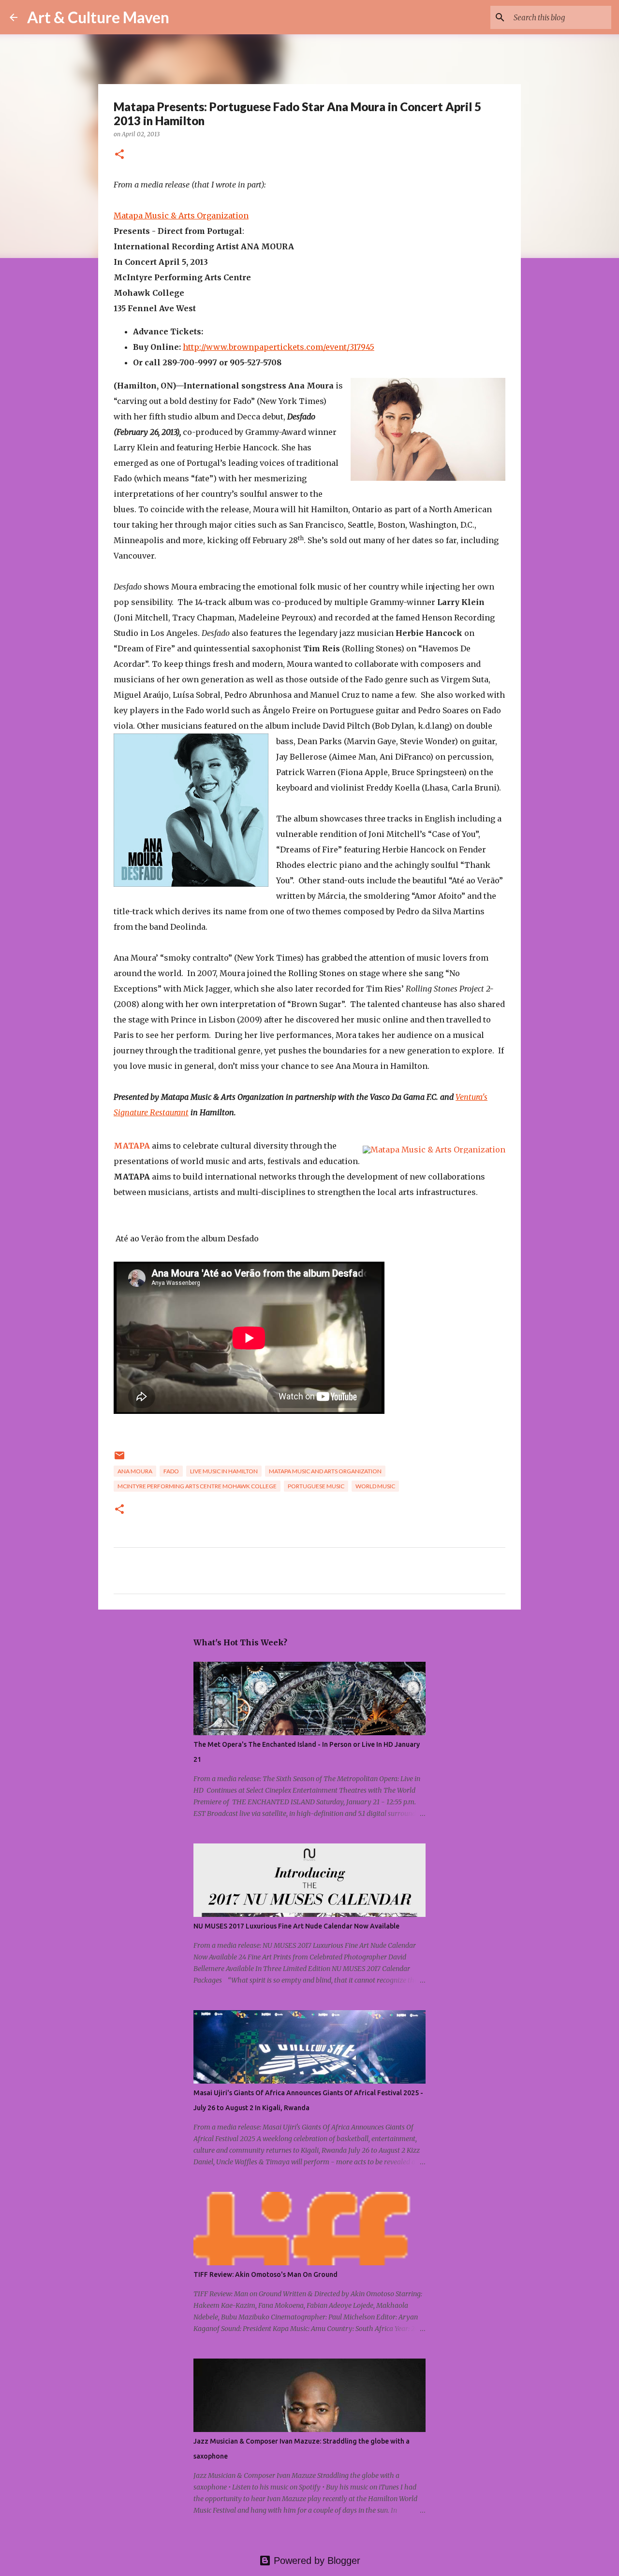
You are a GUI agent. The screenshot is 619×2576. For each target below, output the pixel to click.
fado (171, 1471)
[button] (119, 155)
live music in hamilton (224, 1471)
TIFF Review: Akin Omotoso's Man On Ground (265, 2274)
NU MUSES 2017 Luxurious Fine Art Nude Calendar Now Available (296, 1926)
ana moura (135, 1471)
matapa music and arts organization (325, 1471)
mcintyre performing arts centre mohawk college (197, 1486)
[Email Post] (119, 1459)
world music (375, 1486)
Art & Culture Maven (98, 17)
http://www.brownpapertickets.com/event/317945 (279, 347)
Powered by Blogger (316, 2561)
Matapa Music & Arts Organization (181, 216)
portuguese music (316, 1486)
